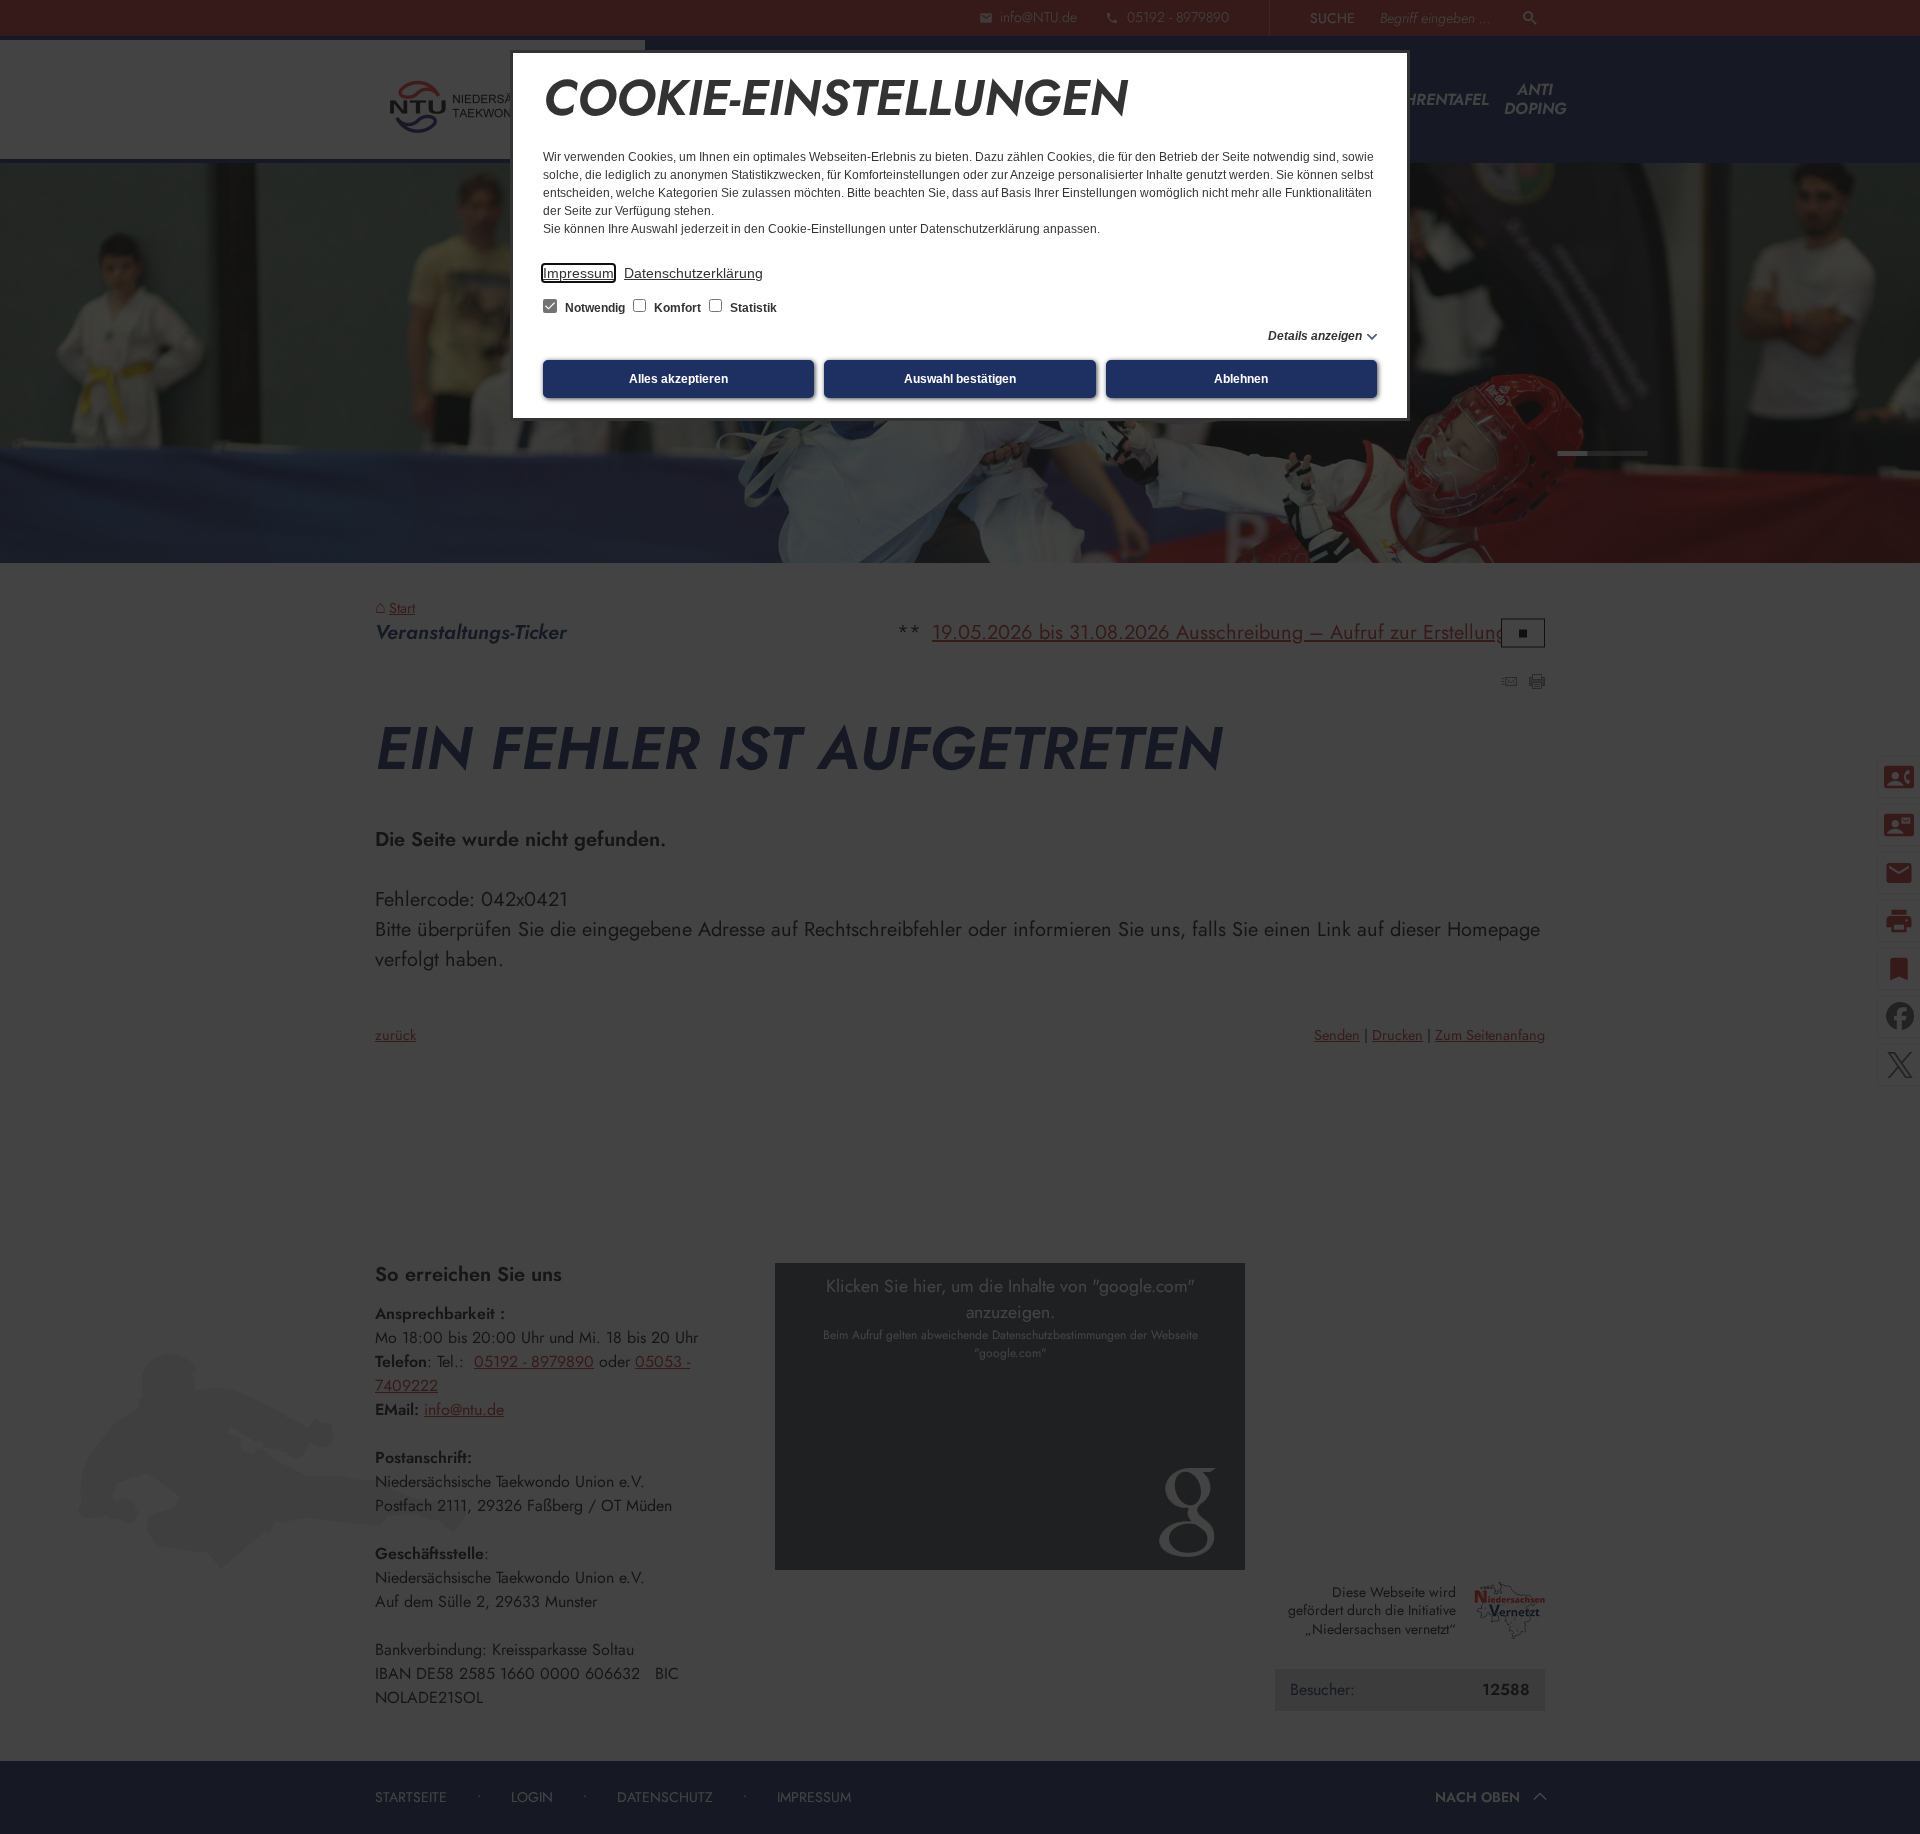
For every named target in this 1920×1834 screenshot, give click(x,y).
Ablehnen (1241, 379)
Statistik (752, 308)
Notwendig (595, 308)
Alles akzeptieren (678, 379)
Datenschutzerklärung (693, 273)
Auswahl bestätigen (960, 379)
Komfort (677, 308)
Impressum (578, 273)
